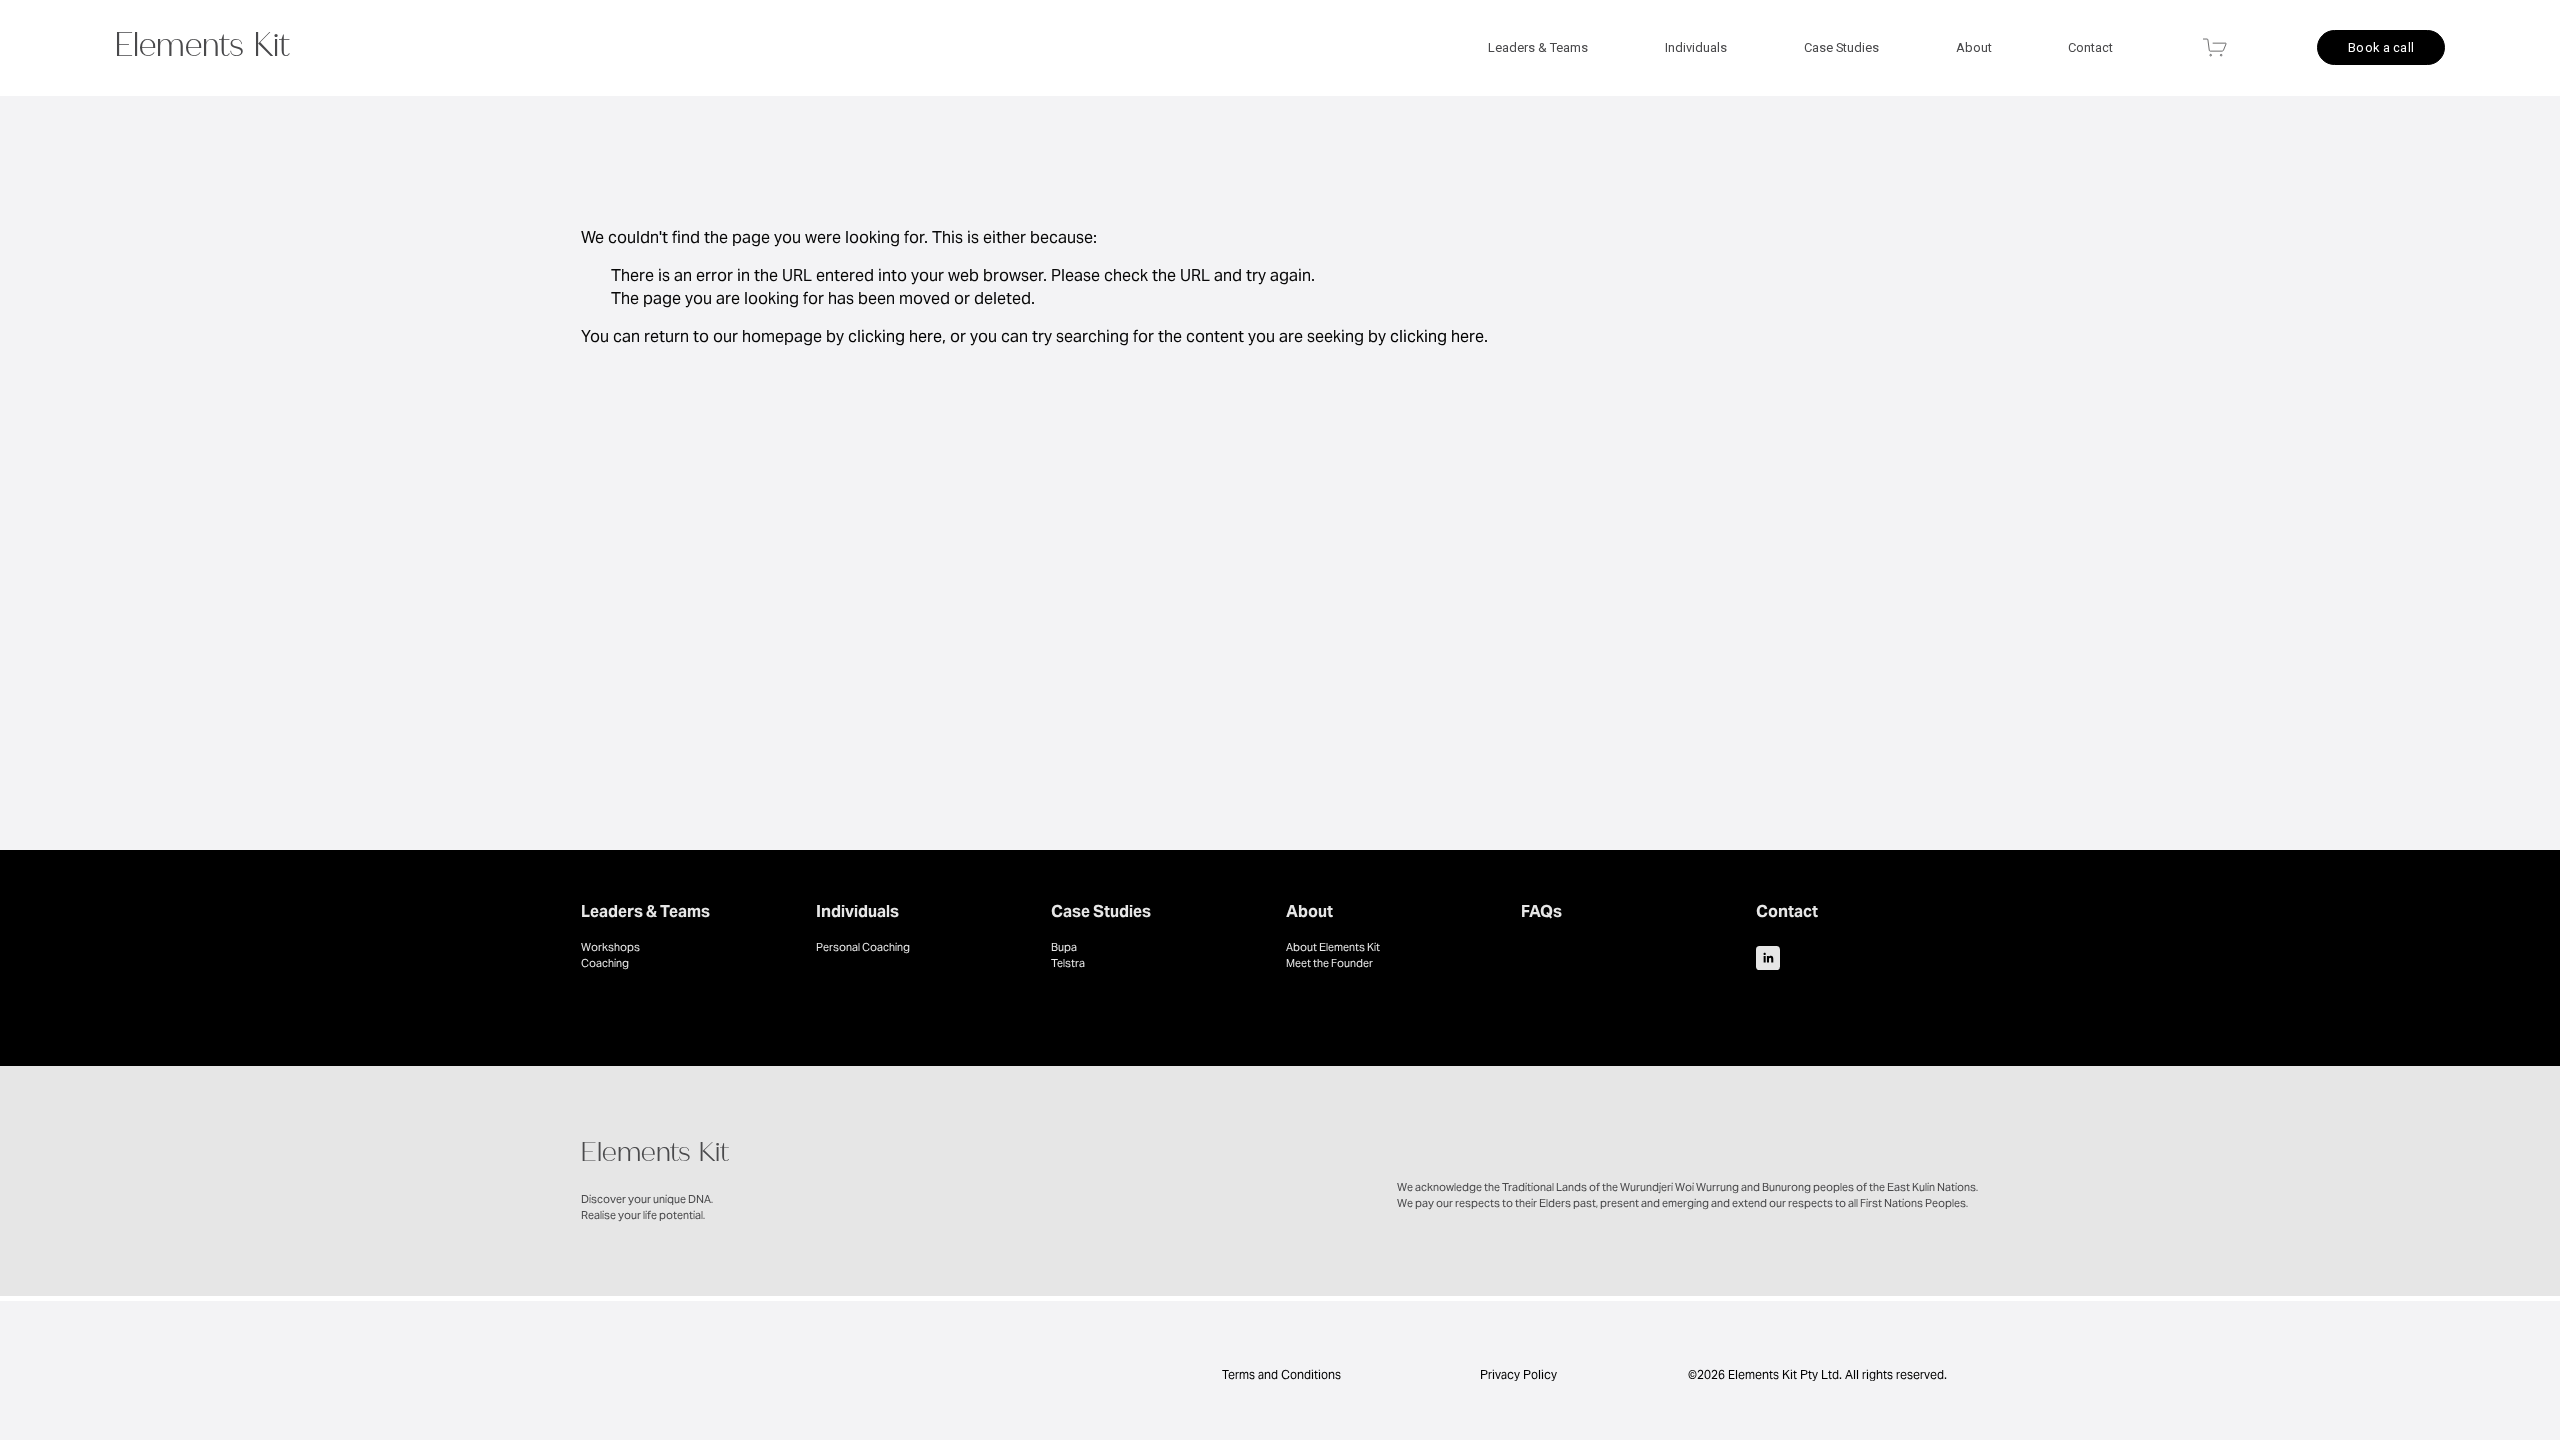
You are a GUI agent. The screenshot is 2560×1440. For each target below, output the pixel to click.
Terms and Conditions (1280, 1374)
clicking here (895, 336)
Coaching (605, 963)
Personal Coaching (863, 947)
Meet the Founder (1329, 963)
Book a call (2381, 47)
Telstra (1068, 963)
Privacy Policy (1518, 1374)
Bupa (1064, 947)
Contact (2090, 47)
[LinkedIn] (1768, 958)
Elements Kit (202, 50)
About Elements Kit (1333, 947)
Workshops (610, 947)
